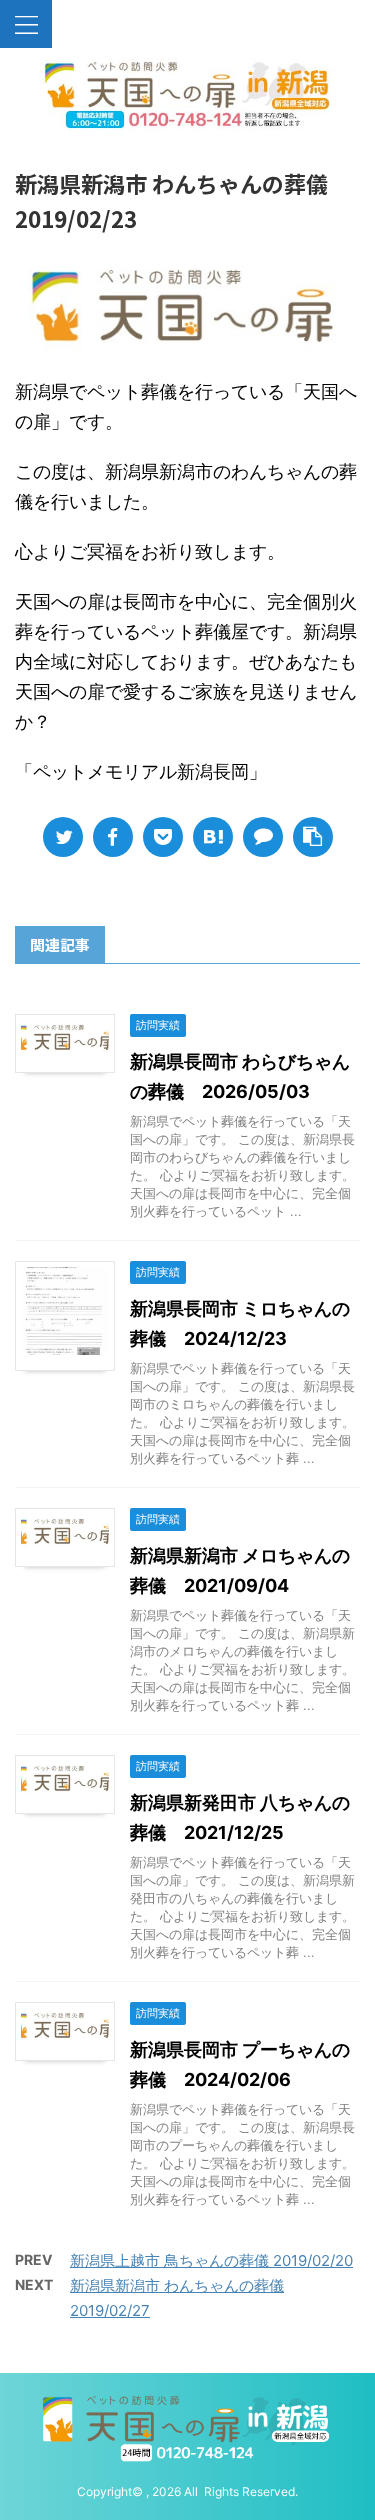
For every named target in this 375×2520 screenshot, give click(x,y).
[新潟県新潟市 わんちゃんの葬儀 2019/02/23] (213, 837)
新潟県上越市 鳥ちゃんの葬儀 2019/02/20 (211, 2260)
